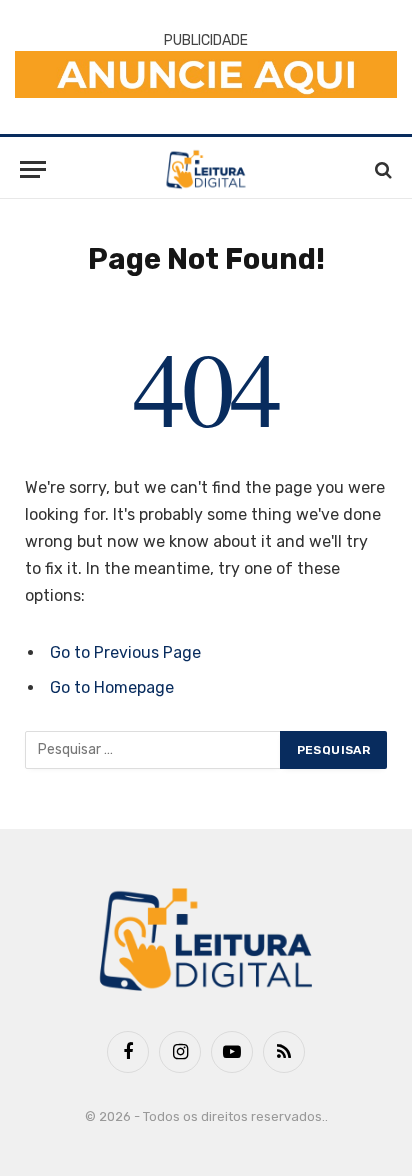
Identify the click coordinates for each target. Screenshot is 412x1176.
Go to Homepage (112, 687)
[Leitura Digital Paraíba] (206, 169)
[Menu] (33, 169)
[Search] (381, 169)
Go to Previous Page (125, 652)
